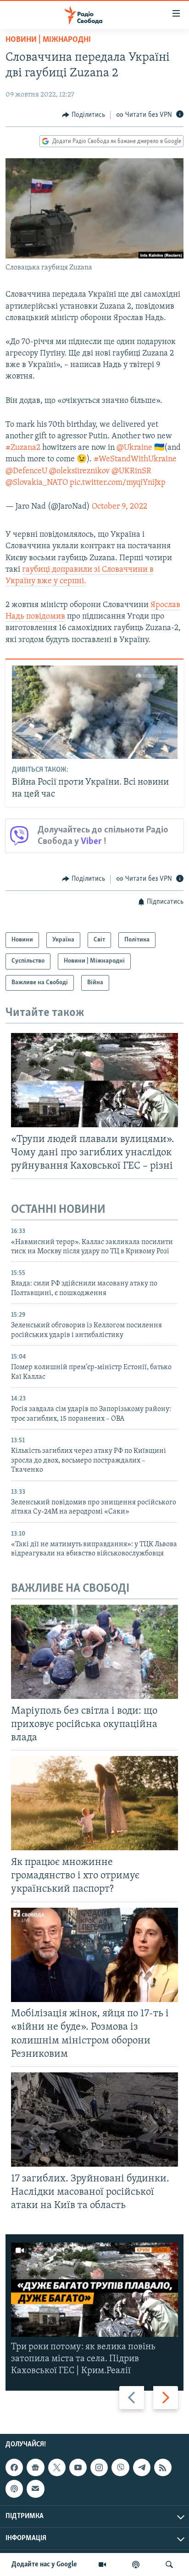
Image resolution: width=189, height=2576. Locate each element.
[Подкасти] (136, 2565)
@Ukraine (134, 448)
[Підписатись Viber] (120, 2467)
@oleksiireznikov (79, 471)
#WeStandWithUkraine (135, 459)
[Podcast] (14, 2489)
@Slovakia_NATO (37, 483)
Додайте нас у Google (44, 2565)
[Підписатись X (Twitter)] (57, 2467)
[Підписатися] (35, 2489)
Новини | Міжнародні (48, 40)
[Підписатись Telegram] (142, 2467)
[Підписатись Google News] (35, 2467)
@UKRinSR (131, 471)
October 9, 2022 (120, 507)
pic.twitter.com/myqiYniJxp (118, 483)
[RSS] (163, 2467)
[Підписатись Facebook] (14, 2467)
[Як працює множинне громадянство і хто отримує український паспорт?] (94, 1803)
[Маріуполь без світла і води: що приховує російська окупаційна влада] (94, 1652)
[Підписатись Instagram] (99, 2467)
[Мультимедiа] (102, 2565)
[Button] (83, 115)
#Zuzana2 (23, 448)
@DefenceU (26, 471)
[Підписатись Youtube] (78, 2467)
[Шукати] (169, 2565)
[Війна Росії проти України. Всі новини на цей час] (95, 712)
